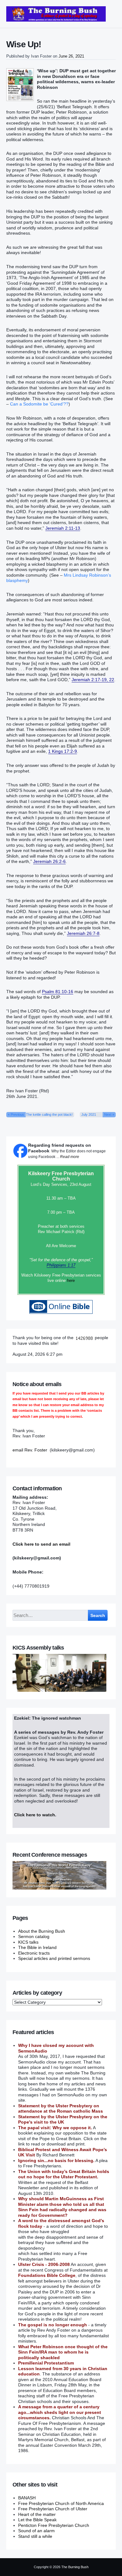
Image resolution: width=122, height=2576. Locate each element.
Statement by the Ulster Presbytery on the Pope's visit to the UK (63, 2119)
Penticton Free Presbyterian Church (54, 2525)
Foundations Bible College (47, 2275)
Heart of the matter (37, 2514)
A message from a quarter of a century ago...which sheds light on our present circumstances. (60, 2412)
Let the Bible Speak (37, 2520)
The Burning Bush (75, 2567)
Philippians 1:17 (61, 1265)
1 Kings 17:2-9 (63, 751)
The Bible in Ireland (37, 1947)
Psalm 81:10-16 (58, 992)
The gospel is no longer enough (53, 2325)
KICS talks (28, 1942)
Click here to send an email (41, 1544)
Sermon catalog (34, 1936)
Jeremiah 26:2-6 (49, 861)
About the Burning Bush (42, 1931)
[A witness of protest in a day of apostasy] (56, 14)
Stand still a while (35, 2536)
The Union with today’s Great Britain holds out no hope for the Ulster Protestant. (64, 2174)
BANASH (27, 2498)
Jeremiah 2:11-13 (63, 528)
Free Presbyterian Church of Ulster (53, 2509)
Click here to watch (35, 1815)
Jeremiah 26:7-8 (83, 933)
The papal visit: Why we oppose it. (55, 2128)
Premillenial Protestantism (46, 2363)
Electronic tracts (34, 1953)
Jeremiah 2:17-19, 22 (93, 680)
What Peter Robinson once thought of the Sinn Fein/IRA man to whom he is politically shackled (63, 2352)
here (71, 1280)
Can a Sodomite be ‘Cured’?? (39, 404)
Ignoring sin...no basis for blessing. (56, 2160)
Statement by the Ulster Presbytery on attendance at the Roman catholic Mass (61, 2109)
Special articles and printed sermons (54, 1958)
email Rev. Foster (30, 1450)
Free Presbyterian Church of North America (61, 2503)
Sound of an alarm (36, 2531)
